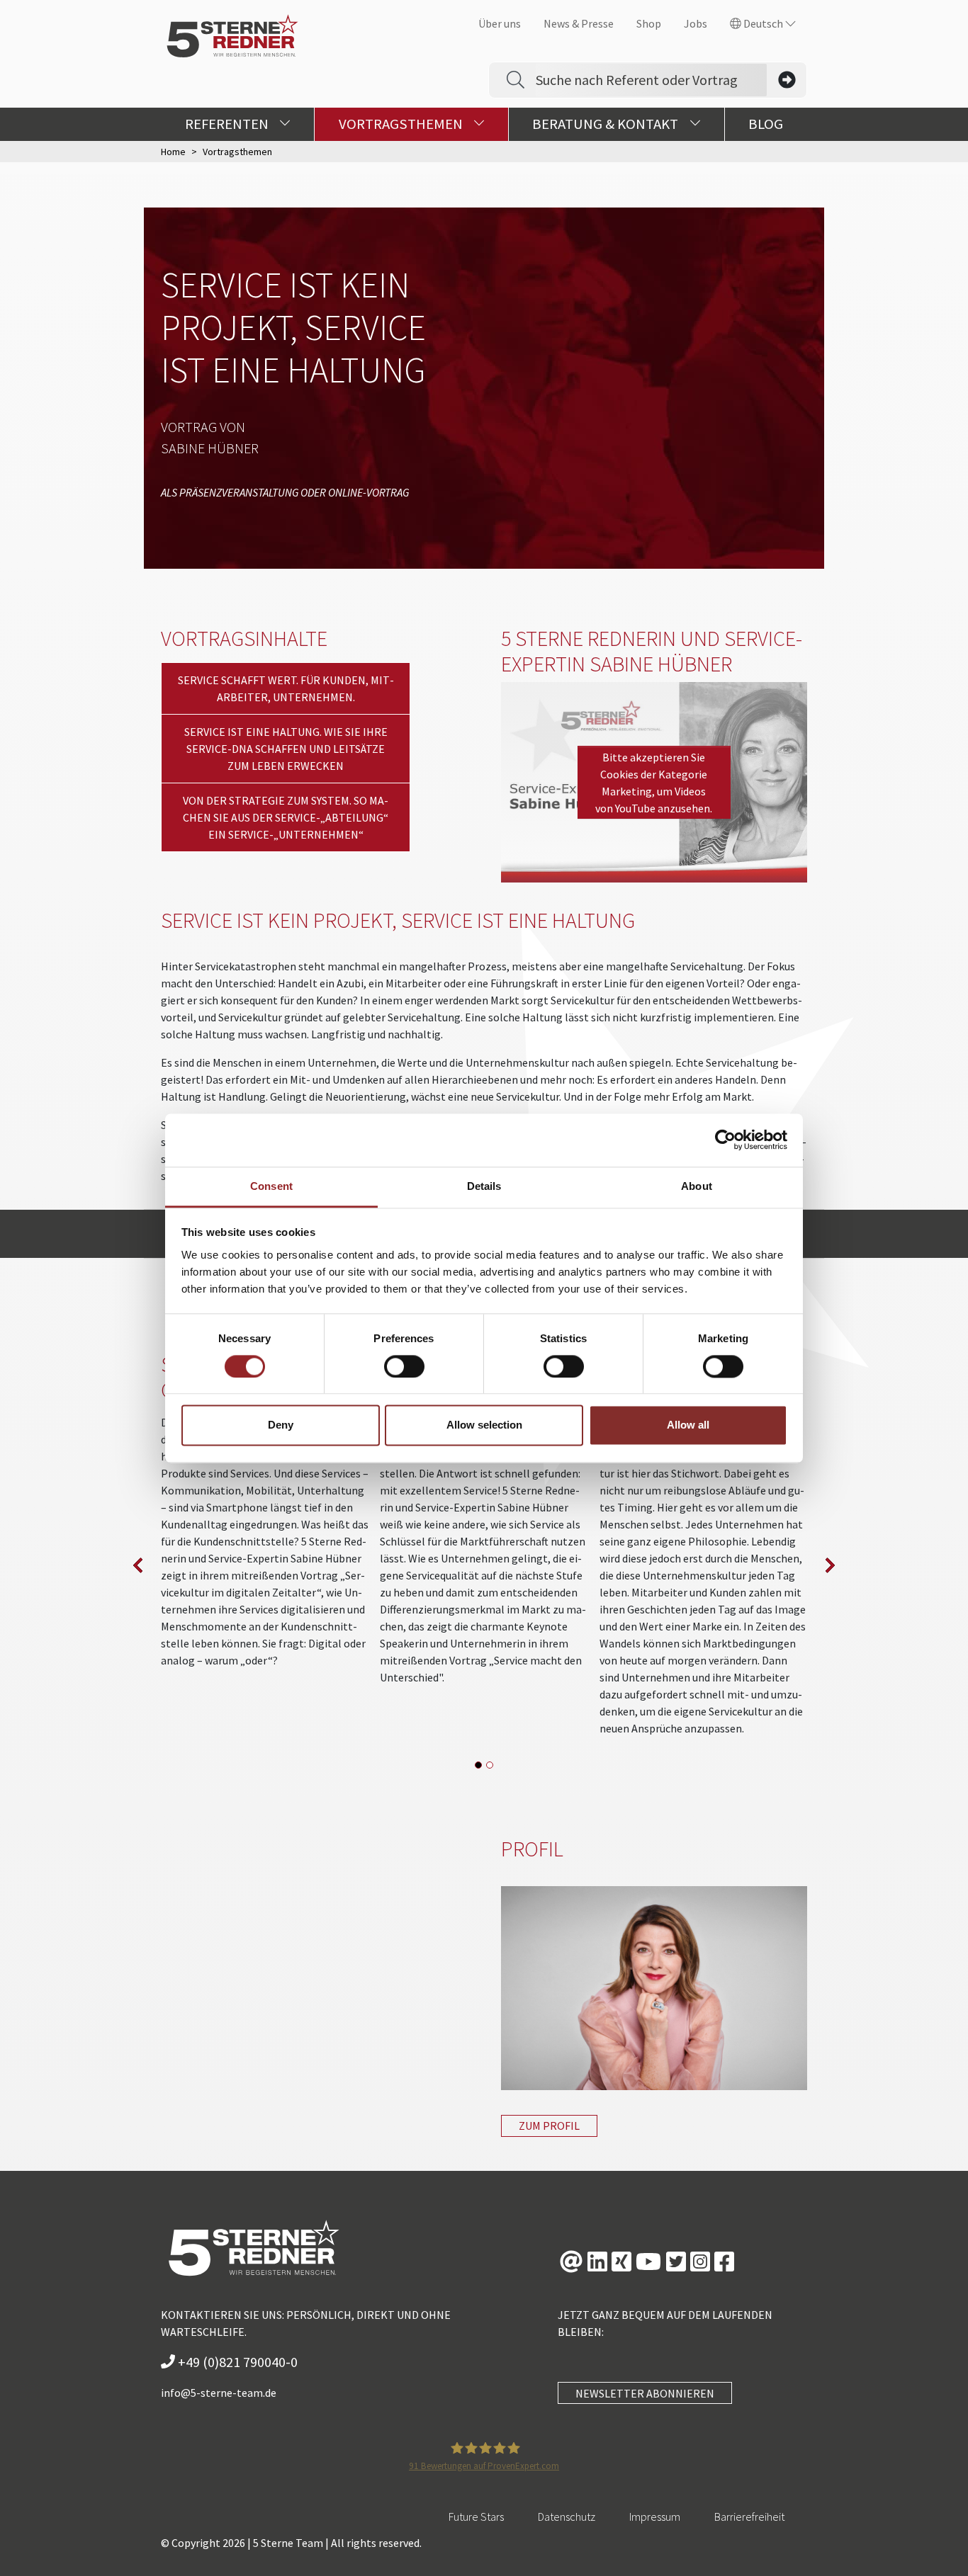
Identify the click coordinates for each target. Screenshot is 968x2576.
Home (173, 152)
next (830, 1565)
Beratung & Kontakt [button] (607, 124)
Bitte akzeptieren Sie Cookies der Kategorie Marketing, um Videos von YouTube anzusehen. (654, 783)
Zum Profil (549, 2126)
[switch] (404, 1366)
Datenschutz (567, 2517)
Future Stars (476, 2517)
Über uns (500, 23)
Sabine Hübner (210, 448)
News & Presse (579, 23)
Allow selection (484, 1425)
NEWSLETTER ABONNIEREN (645, 2393)
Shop (649, 23)
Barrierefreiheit (749, 2517)
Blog (766, 124)
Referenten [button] (228, 124)
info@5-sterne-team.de (219, 2393)
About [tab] (697, 1186)
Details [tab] (484, 1186)
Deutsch (763, 23)
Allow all (688, 1425)
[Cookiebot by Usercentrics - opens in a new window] (725, 1140)
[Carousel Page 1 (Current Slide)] (478, 1765)
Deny (281, 1425)
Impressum (655, 2517)
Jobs (696, 23)
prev (138, 1565)
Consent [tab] (271, 1186)
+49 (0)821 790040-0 (236, 2362)
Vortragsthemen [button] (402, 124)
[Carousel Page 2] (490, 1765)
